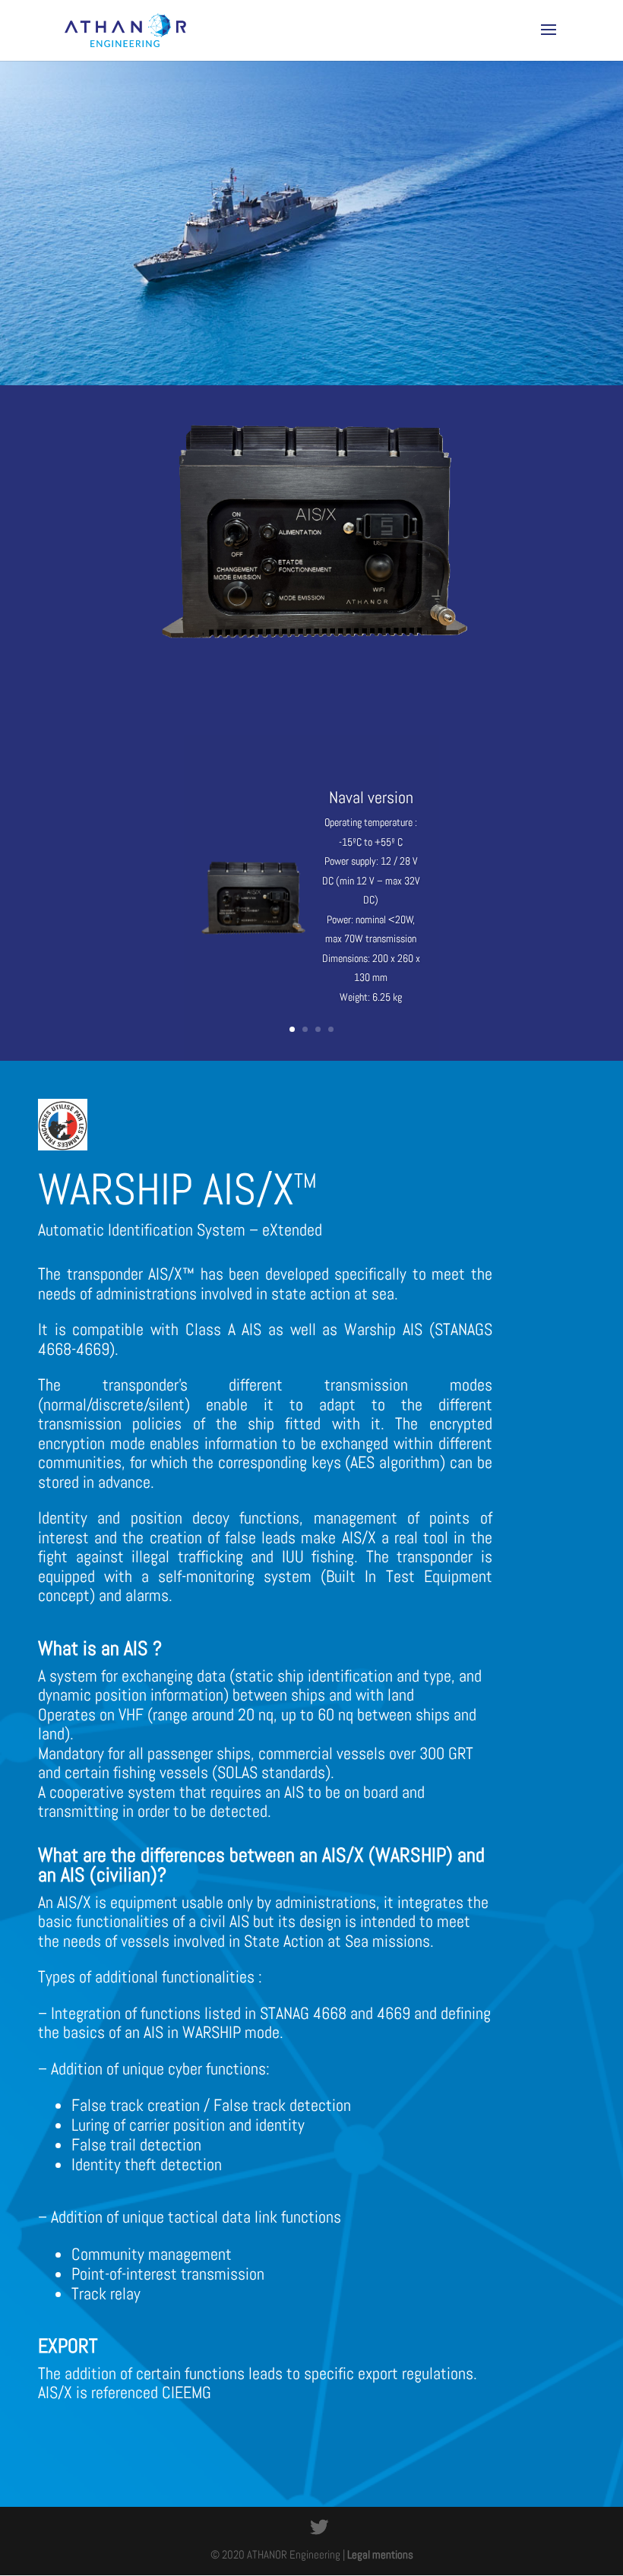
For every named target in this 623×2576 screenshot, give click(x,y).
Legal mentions (380, 2554)
